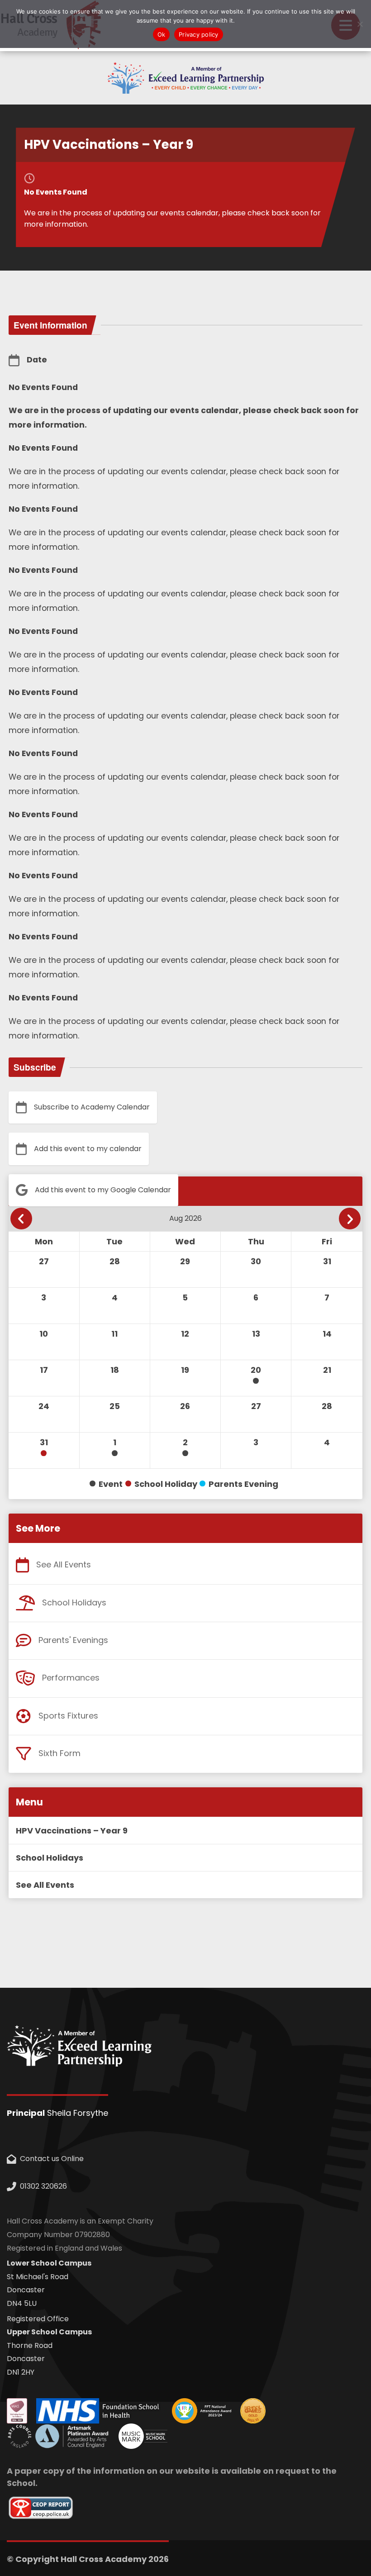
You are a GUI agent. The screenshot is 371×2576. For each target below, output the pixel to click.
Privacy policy (199, 34)
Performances (71, 1678)
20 (256, 1370)
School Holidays (74, 1602)
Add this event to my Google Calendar (103, 1190)
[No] (360, 24)
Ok (162, 34)
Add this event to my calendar (88, 1148)
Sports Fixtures (68, 1716)
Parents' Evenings (73, 1640)
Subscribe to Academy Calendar (92, 1107)
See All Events (64, 1564)
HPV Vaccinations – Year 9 (72, 1831)
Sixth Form (59, 1753)
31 (44, 1442)
